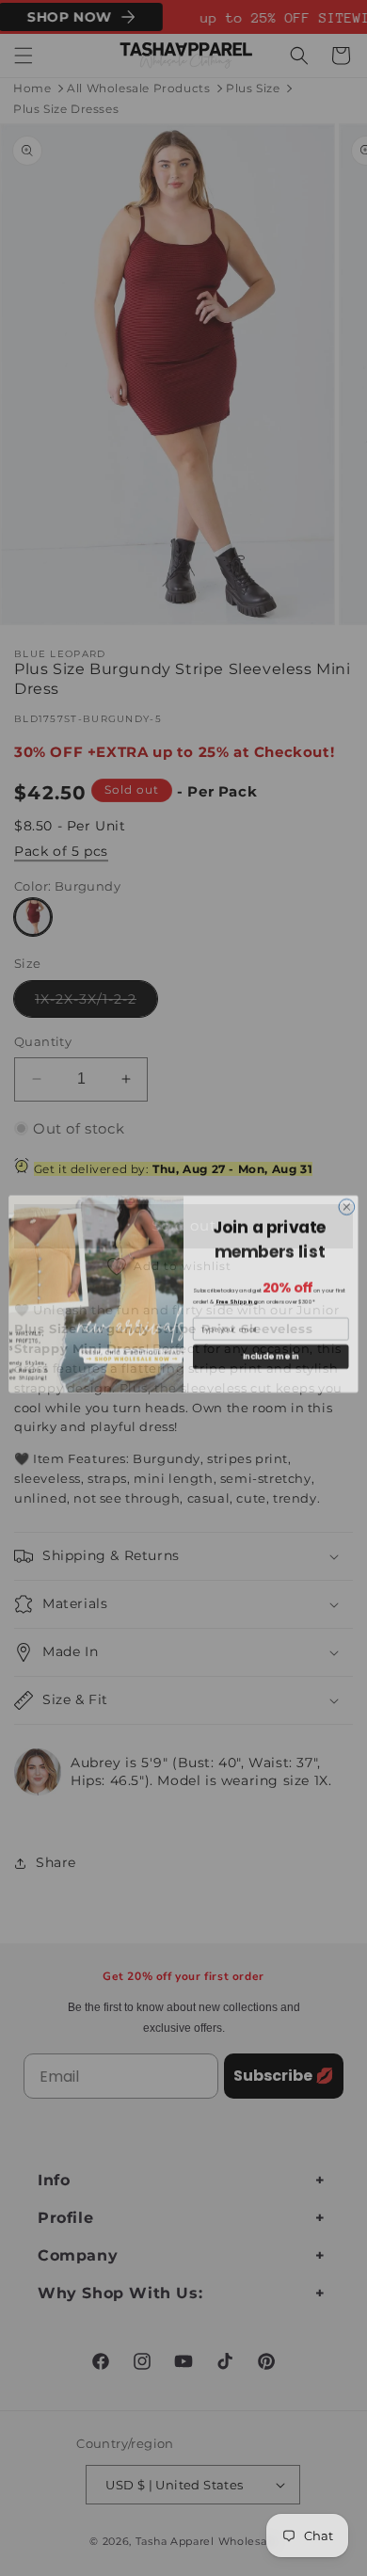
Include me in (271, 1350)
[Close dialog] (347, 1201)
